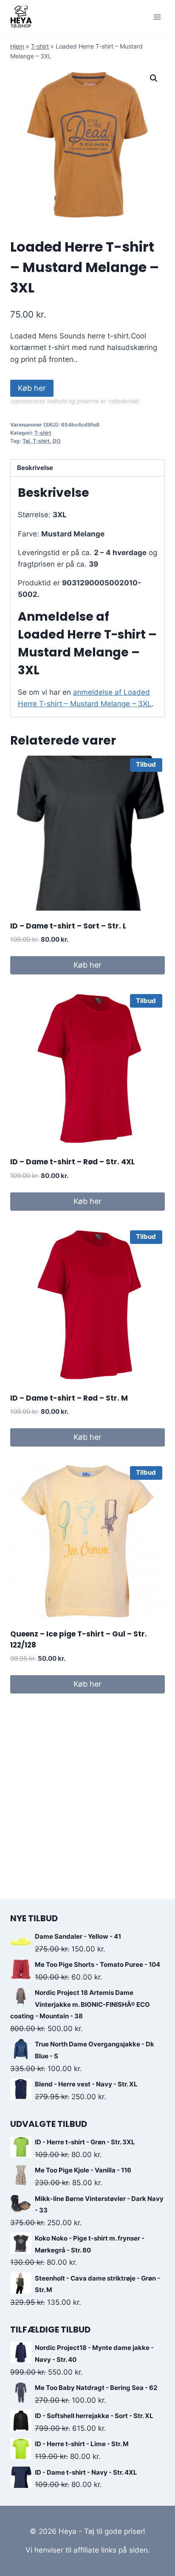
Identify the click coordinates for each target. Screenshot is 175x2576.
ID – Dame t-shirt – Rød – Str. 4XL (72, 1162)
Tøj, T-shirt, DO (41, 441)
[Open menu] (157, 17)
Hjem (17, 46)
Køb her (32, 388)
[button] (154, 78)
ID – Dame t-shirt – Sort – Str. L (68, 926)
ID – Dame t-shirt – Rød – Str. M (69, 1398)
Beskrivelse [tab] (35, 468)
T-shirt (40, 46)
